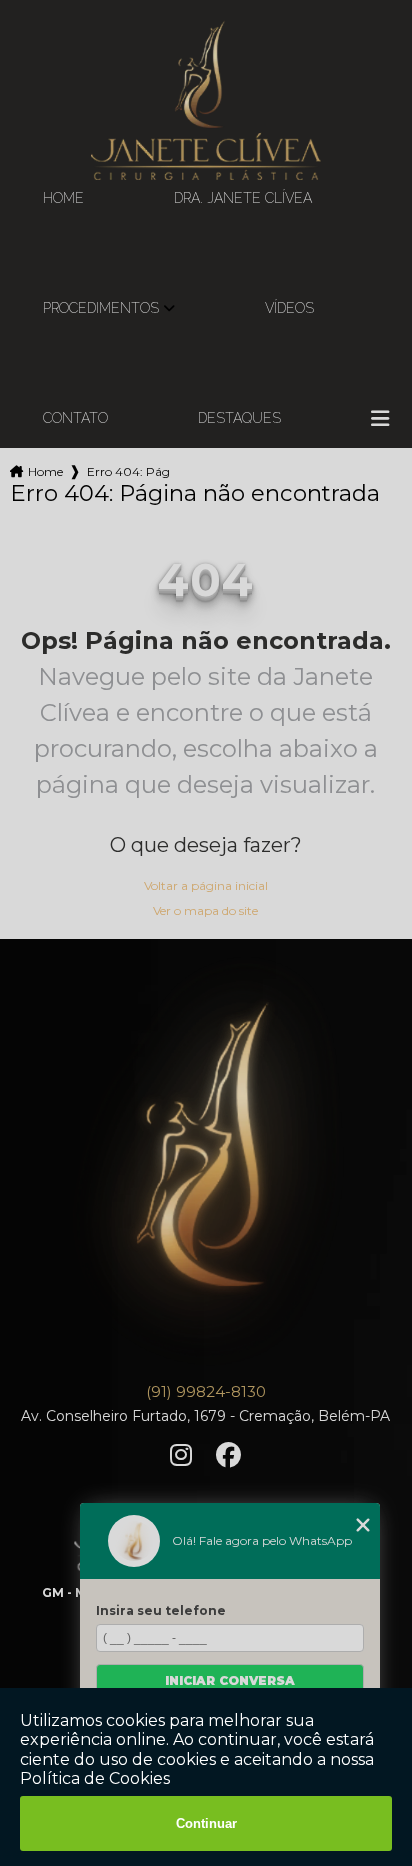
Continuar (206, 1823)
